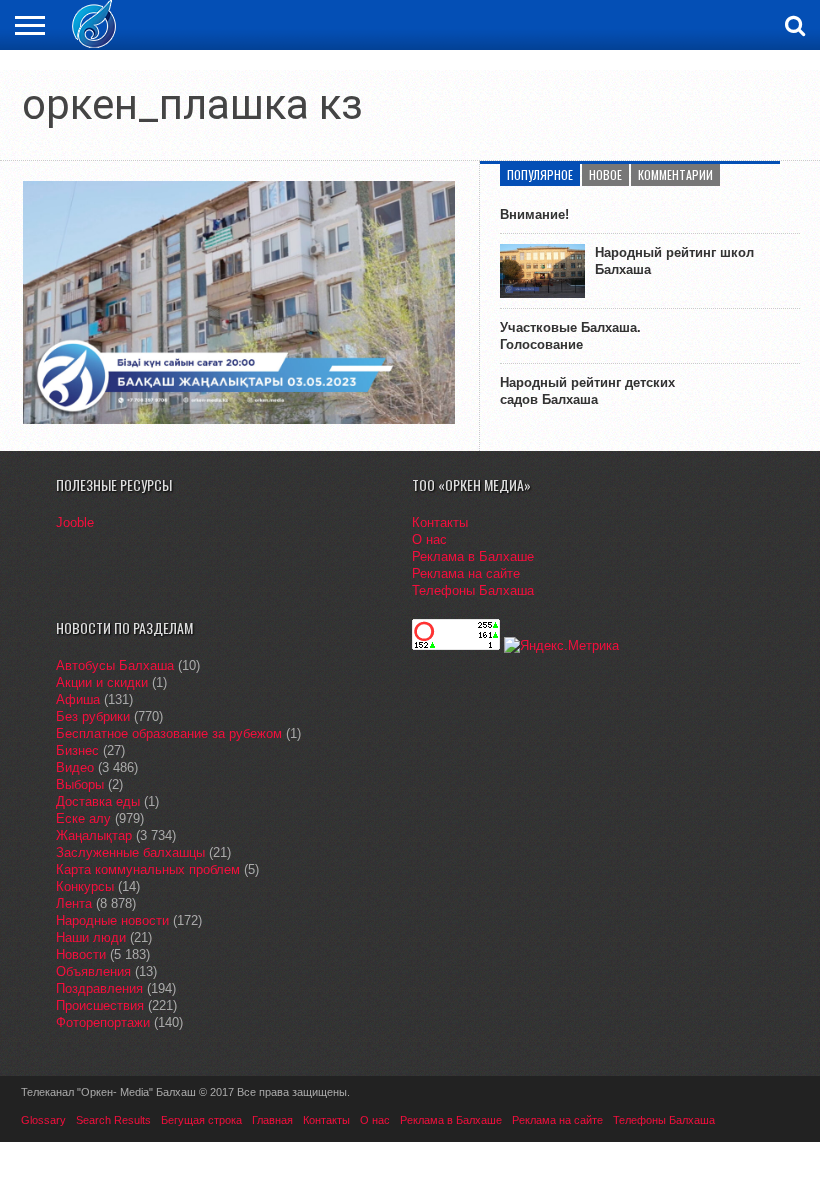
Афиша (78, 699)
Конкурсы (85, 886)
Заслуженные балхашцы (130, 852)
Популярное (540, 174)
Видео (75, 767)
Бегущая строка (201, 1120)
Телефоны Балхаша (473, 590)
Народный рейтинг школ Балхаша (674, 261)
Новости (81, 954)
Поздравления (99, 988)
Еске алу (83, 818)
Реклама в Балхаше (473, 556)
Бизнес (77, 750)
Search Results (113, 1120)
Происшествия (100, 1005)
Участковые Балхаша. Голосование (570, 336)
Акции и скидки (102, 682)
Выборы (80, 784)
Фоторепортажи (103, 1022)
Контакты (440, 522)
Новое (605, 174)
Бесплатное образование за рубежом (169, 733)
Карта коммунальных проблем (148, 869)
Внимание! (534, 214)
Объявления (93, 971)
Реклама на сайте (466, 573)
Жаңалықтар (94, 835)
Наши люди (91, 937)
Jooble (75, 522)
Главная (272, 1120)
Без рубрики (93, 716)
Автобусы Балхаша (115, 665)
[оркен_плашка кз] (239, 419)
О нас (429, 539)
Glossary (43, 1120)
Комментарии (675, 174)
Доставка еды (98, 801)
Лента (74, 903)
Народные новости (112, 920)
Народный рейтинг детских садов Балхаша (587, 391)
